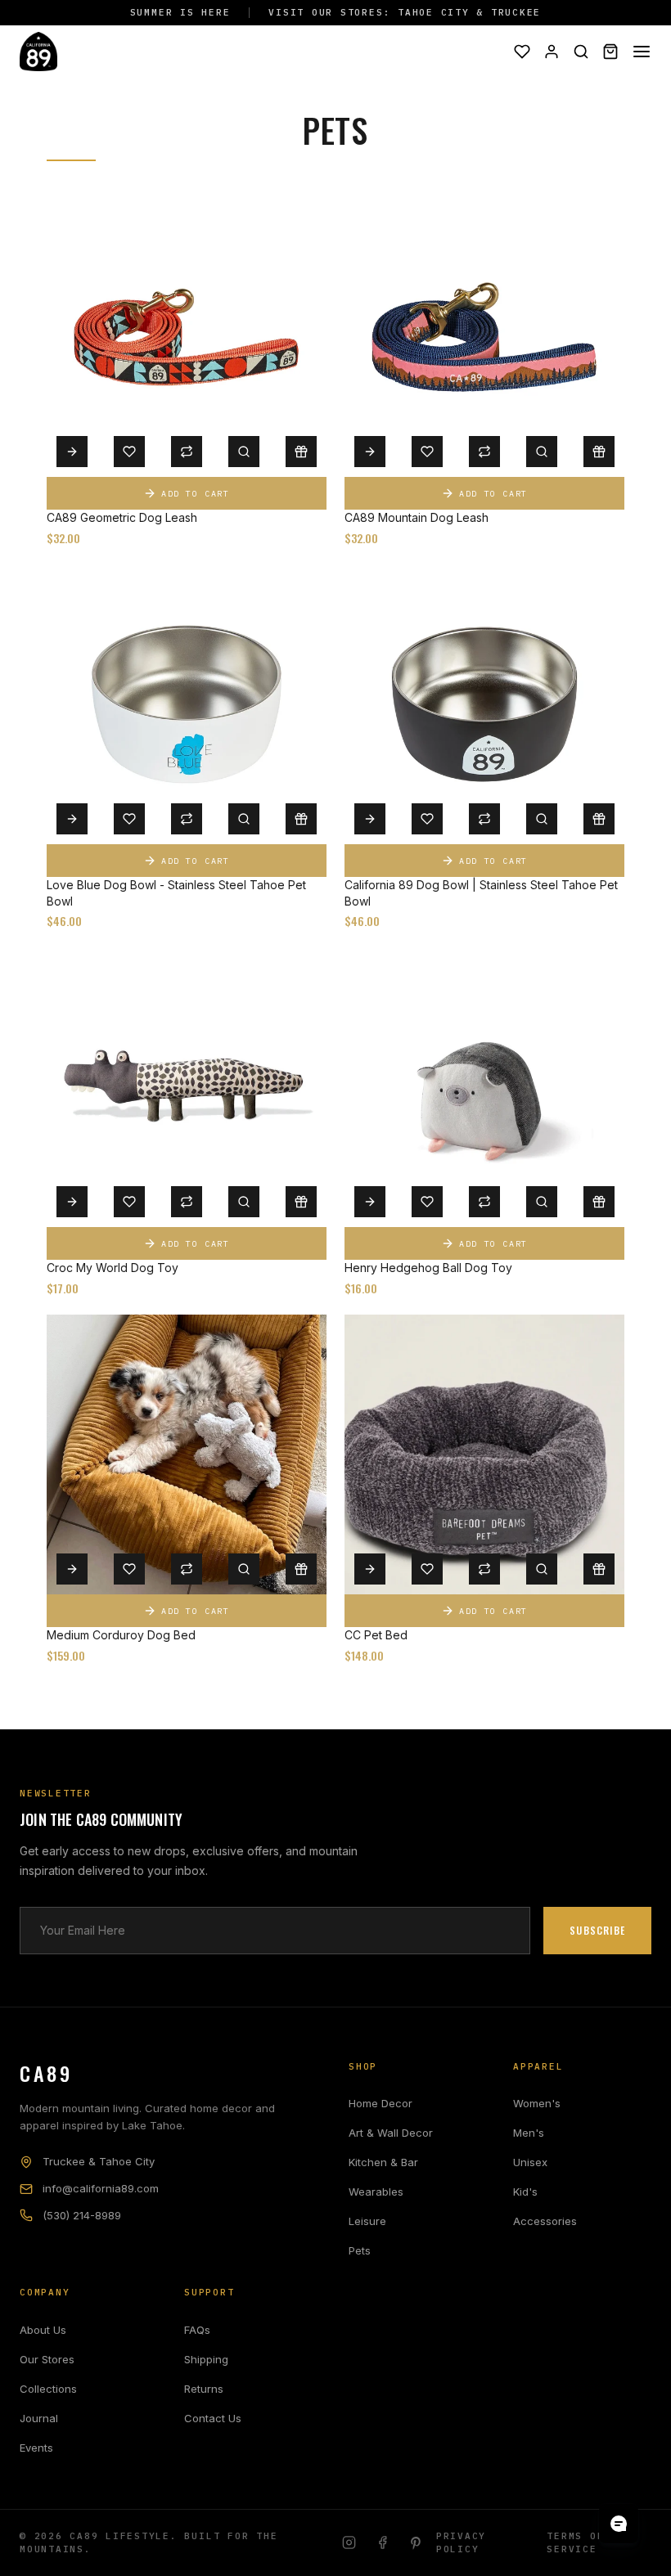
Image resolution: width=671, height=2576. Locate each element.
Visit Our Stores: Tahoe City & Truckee (405, 12)
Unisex (530, 2162)
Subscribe (597, 1930)
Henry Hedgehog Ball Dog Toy (428, 1268)
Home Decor (381, 2103)
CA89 (46, 2073)
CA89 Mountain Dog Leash (417, 517)
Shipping (206, 2359)
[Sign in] (552, 52)
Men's (529, 2133)
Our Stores (47, 2359)
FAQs (197, 2330)
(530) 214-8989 (82, 2215)
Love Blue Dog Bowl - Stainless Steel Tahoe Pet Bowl (176, 893)
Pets (360, 2250)
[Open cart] (610, 52)
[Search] (581, 52)
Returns (204, 2389)
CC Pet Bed (376, 1635)
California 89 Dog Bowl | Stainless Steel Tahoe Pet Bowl (481, 893)
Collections (48, 2389)
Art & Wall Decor (391, 2133)
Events (36, 2448)
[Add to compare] (187, 452)
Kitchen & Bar (383, 2162)
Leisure (367, 2221)
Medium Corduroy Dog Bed (121, 1635)
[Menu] (642, 52)
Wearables (376, 2192)
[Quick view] (244, 452)
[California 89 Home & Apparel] (38, 52)
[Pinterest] (416, 2542)
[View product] (72, 452)
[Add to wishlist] (129, 452)
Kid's (525, 2192)
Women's (537, 2103)
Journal (39, 2418)
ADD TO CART (196, 494)
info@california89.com (101, 2188)
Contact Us (213, 2418)
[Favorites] (522, 52)
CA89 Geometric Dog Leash (122, 517)
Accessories (545, 2221)
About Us (43, 2330)
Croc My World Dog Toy (113, 1268)
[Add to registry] (301, 452)
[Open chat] (619, 2524)
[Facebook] (383, 2542)
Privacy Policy (461, 2543)
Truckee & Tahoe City (99, 2161)
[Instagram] (349, 2542)
